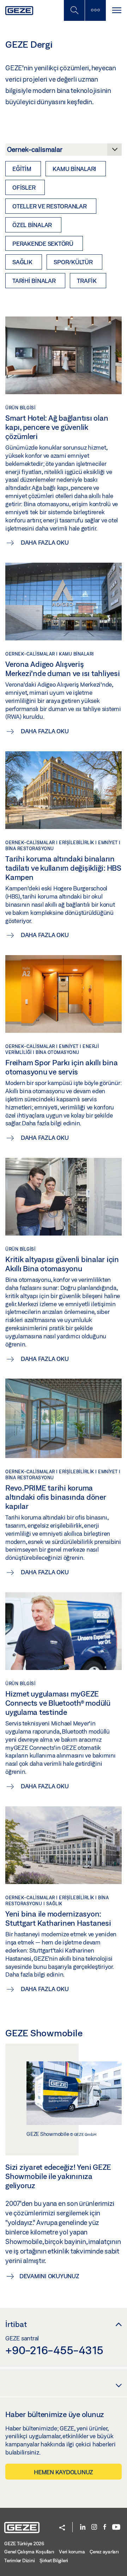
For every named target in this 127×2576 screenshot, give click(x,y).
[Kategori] (64, 152)
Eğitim (22, 169)
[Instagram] (94, 2527)
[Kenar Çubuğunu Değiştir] (95, 10)
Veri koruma (72, 2552)
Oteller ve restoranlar (50, 206)
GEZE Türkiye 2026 (24, 2544)
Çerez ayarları (104, 2552)
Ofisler (24, 187)
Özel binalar (32, 225)
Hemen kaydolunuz (64, 2472)
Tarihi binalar (34, 281)
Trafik (87, 281)
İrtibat (16, 2324)
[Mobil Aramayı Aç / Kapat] (74, 10)
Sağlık (22, 262)
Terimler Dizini (19, 2560)
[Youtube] (116, 2527)
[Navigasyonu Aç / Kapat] (116, 10)
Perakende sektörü (43, 244)
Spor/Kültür (73, 262)
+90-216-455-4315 (54, 2350)
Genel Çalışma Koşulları (29, 2552)
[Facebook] (105, 2527)
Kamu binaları (74, 169)
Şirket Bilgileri (54, 2560)
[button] (62, 2528)
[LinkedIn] (83, 2527)
